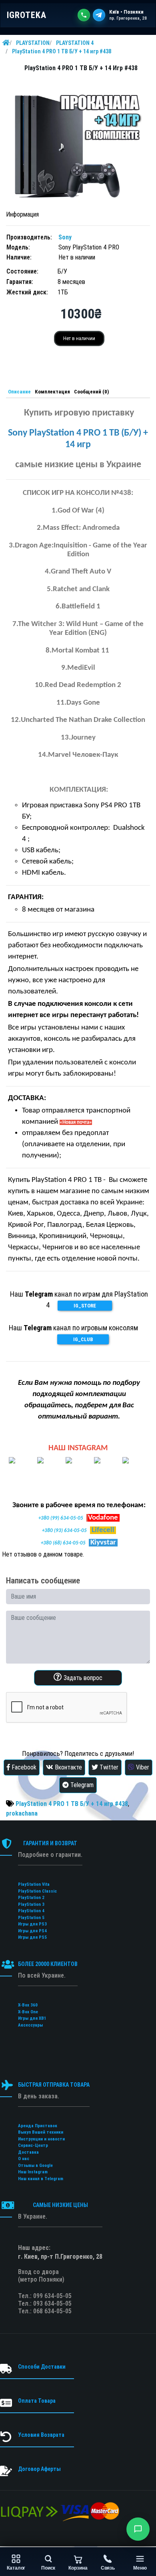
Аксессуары (30, 2025)
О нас (24, 2159)
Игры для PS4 (32, 1931)
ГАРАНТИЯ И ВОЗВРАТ (50, 1843)
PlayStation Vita (34, 1884)
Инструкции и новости (41, 2139)
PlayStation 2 (31, 1898)
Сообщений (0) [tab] (91, 392)
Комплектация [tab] (52, 392)
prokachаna (22, 1813)
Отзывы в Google (35, 2166)
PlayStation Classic (37, 1891)
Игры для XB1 (32, 2018)
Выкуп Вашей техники (41, 2132)
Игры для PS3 (32, 1924)
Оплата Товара (37, 2401)
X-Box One (28, 2012)
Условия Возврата (41, 2435)
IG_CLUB (83, 1339)
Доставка (28, 2152)
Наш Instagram (33, 2172)
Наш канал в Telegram (41, 2179)
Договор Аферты (39, 2469)
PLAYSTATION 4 (75, 43)
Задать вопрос (82, 1678)
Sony (65, 237)
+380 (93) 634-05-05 (64, 1531)
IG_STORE (85, 1306)
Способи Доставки (42, 2367)
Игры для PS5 (32, 1937)
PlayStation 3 (31, 1904)
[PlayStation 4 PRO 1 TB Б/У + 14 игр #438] (78, 142)
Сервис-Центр (33, 2145)
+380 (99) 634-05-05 (61, 1518)
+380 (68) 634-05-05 (63, 1543)
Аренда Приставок (38, 2126)
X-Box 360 (28, 2005)
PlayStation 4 (31, 1911)
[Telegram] (99, 15)
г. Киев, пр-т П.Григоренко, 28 (60, 2257)
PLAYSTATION (33, 43)
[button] (138, 2529)
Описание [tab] (19, 392)
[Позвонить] (84, 15)
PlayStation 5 (31, 1918)
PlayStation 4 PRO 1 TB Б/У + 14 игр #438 (62, 51)
